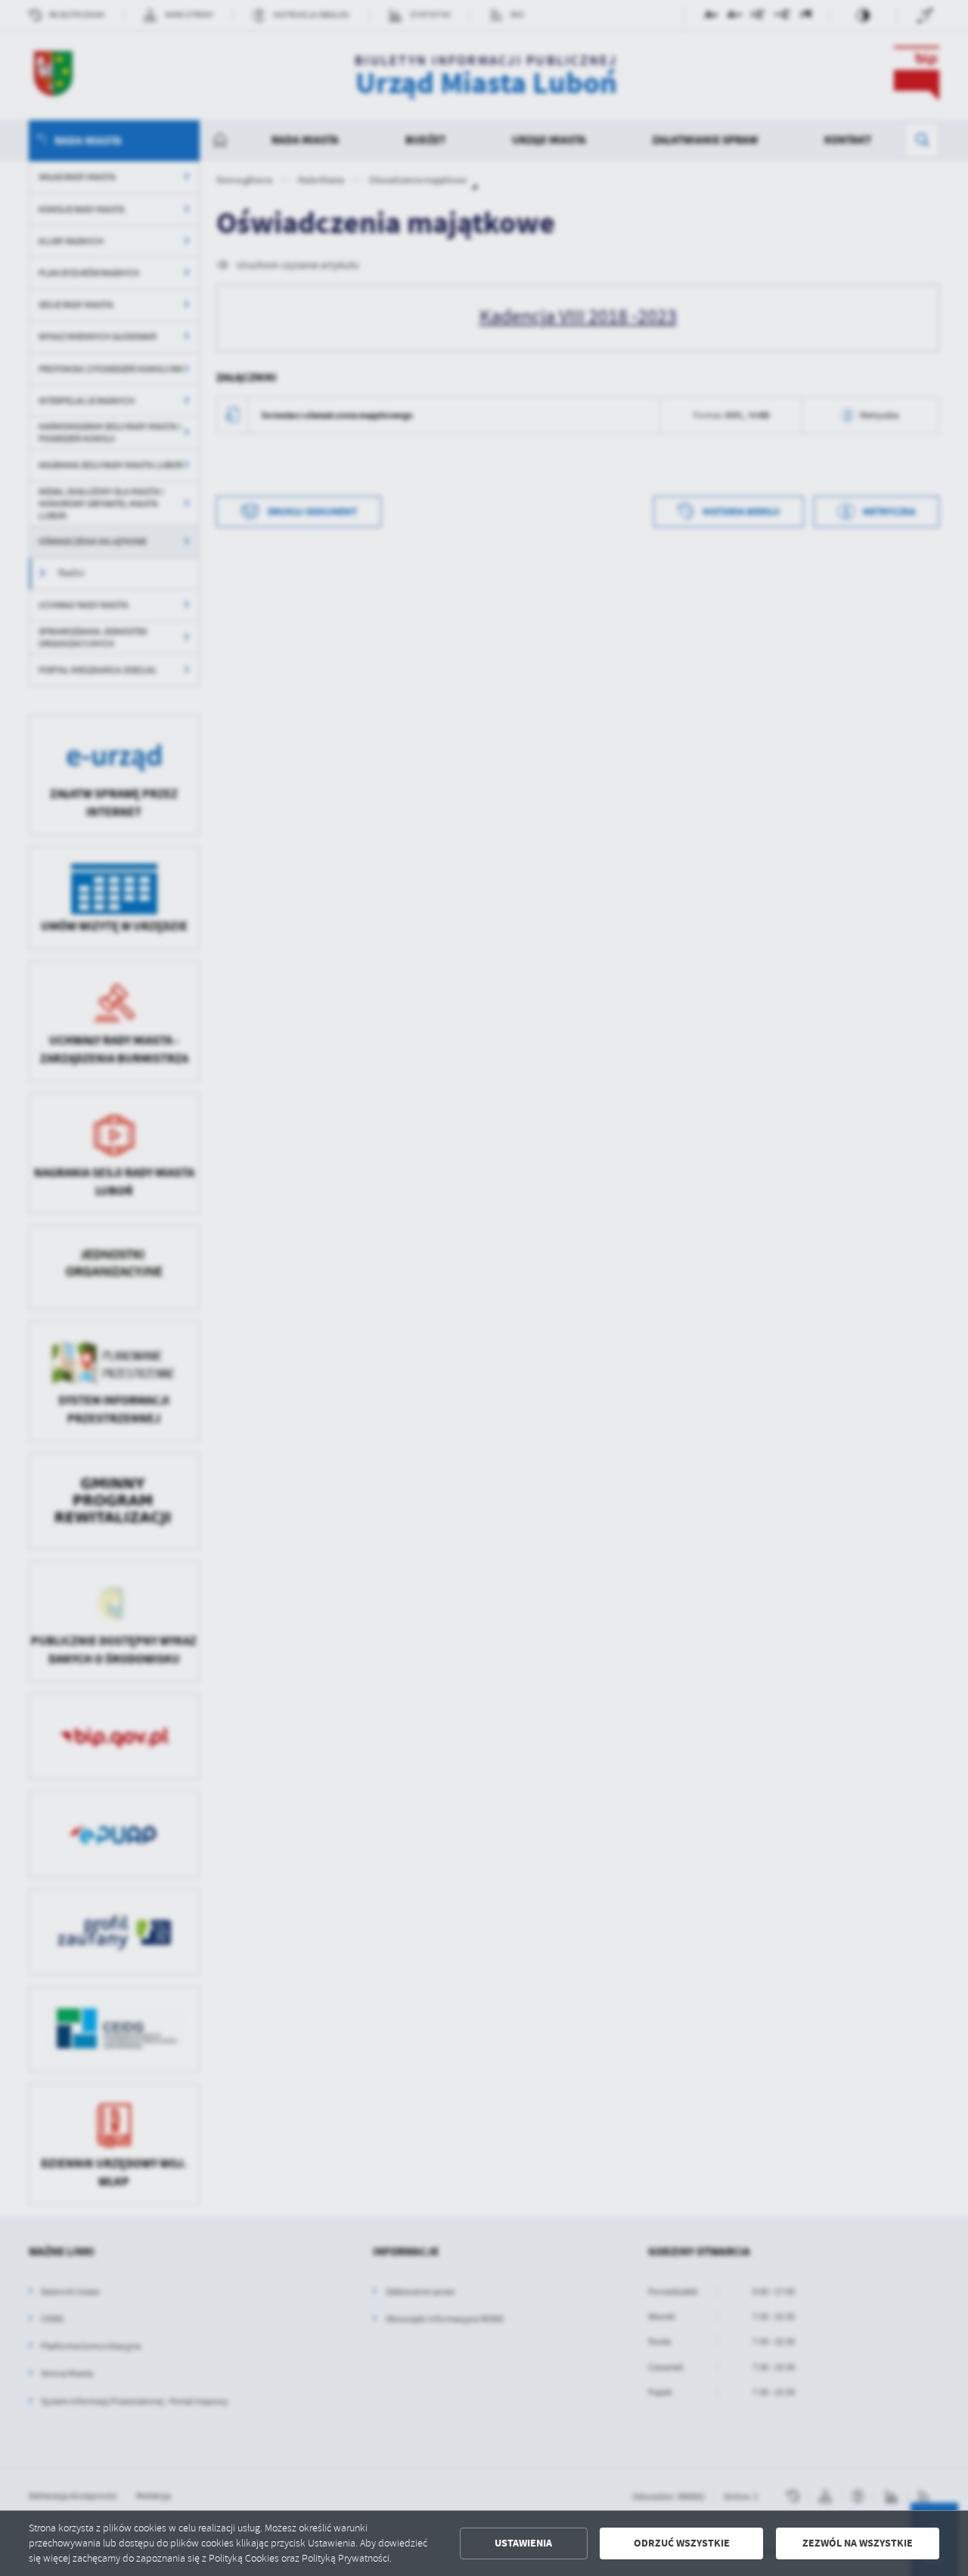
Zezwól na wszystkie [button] (858, 2543)
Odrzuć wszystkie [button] (682, 2543)
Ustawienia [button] (523, 2543)
